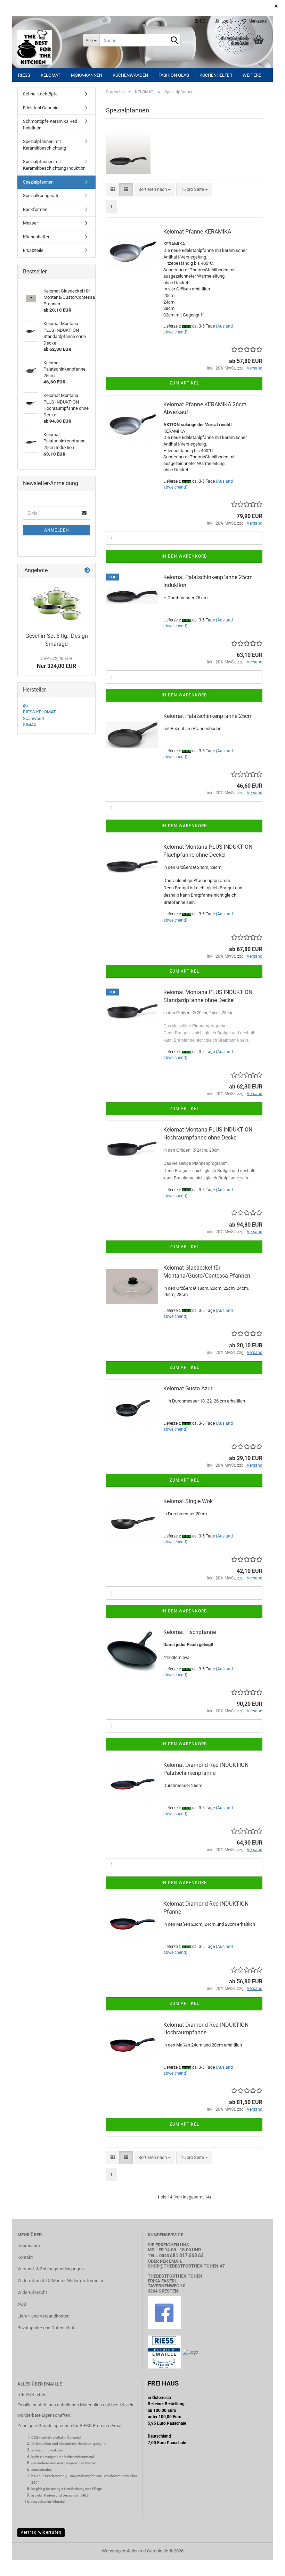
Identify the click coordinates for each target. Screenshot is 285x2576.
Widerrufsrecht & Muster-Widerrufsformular (60, 2281)
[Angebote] (87, 571)
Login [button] (226, 21)
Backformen (35, 209)
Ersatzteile (33, 250)
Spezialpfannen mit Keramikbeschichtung (44, 145)
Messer (30, 223)
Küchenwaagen (130, 75)
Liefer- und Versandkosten (43, 2316)
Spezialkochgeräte (41, 196)
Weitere (252, 75)
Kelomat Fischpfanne (190, 1632)
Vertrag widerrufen (41, 2532)
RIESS (24, 75)
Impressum (29, 2245)
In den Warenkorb (184, 556)
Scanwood (33, 718)
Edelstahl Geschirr (41, 108)
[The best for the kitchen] (45, 47)
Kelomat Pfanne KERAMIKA (197, 232)
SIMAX (30, 725)
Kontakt (25, 2257)
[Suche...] (174, 41)
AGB (22, 2304)
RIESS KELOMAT (39, 712)
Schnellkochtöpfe (40, 94)
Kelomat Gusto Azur (188, 1388)
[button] (200, 21)
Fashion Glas (174, 75)
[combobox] (154, 190)
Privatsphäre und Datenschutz (47, 2328)
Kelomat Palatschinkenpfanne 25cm (208, 716)
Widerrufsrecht (32, 2292)
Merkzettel (257, 21)
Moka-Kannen (87, 75)
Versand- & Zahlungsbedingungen (51, 2269)
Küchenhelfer (216, 75)
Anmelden (57, 530)
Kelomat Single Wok (188, 1501)
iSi (25, 706)
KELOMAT (51, 75)
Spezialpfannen (38, 182)
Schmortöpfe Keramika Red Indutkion (50, 125)
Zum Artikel (184, 383)
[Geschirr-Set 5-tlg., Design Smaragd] (57, 604)
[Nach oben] (266, 2566)
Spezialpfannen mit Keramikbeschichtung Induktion (54, 165)
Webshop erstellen (120, 2551)
